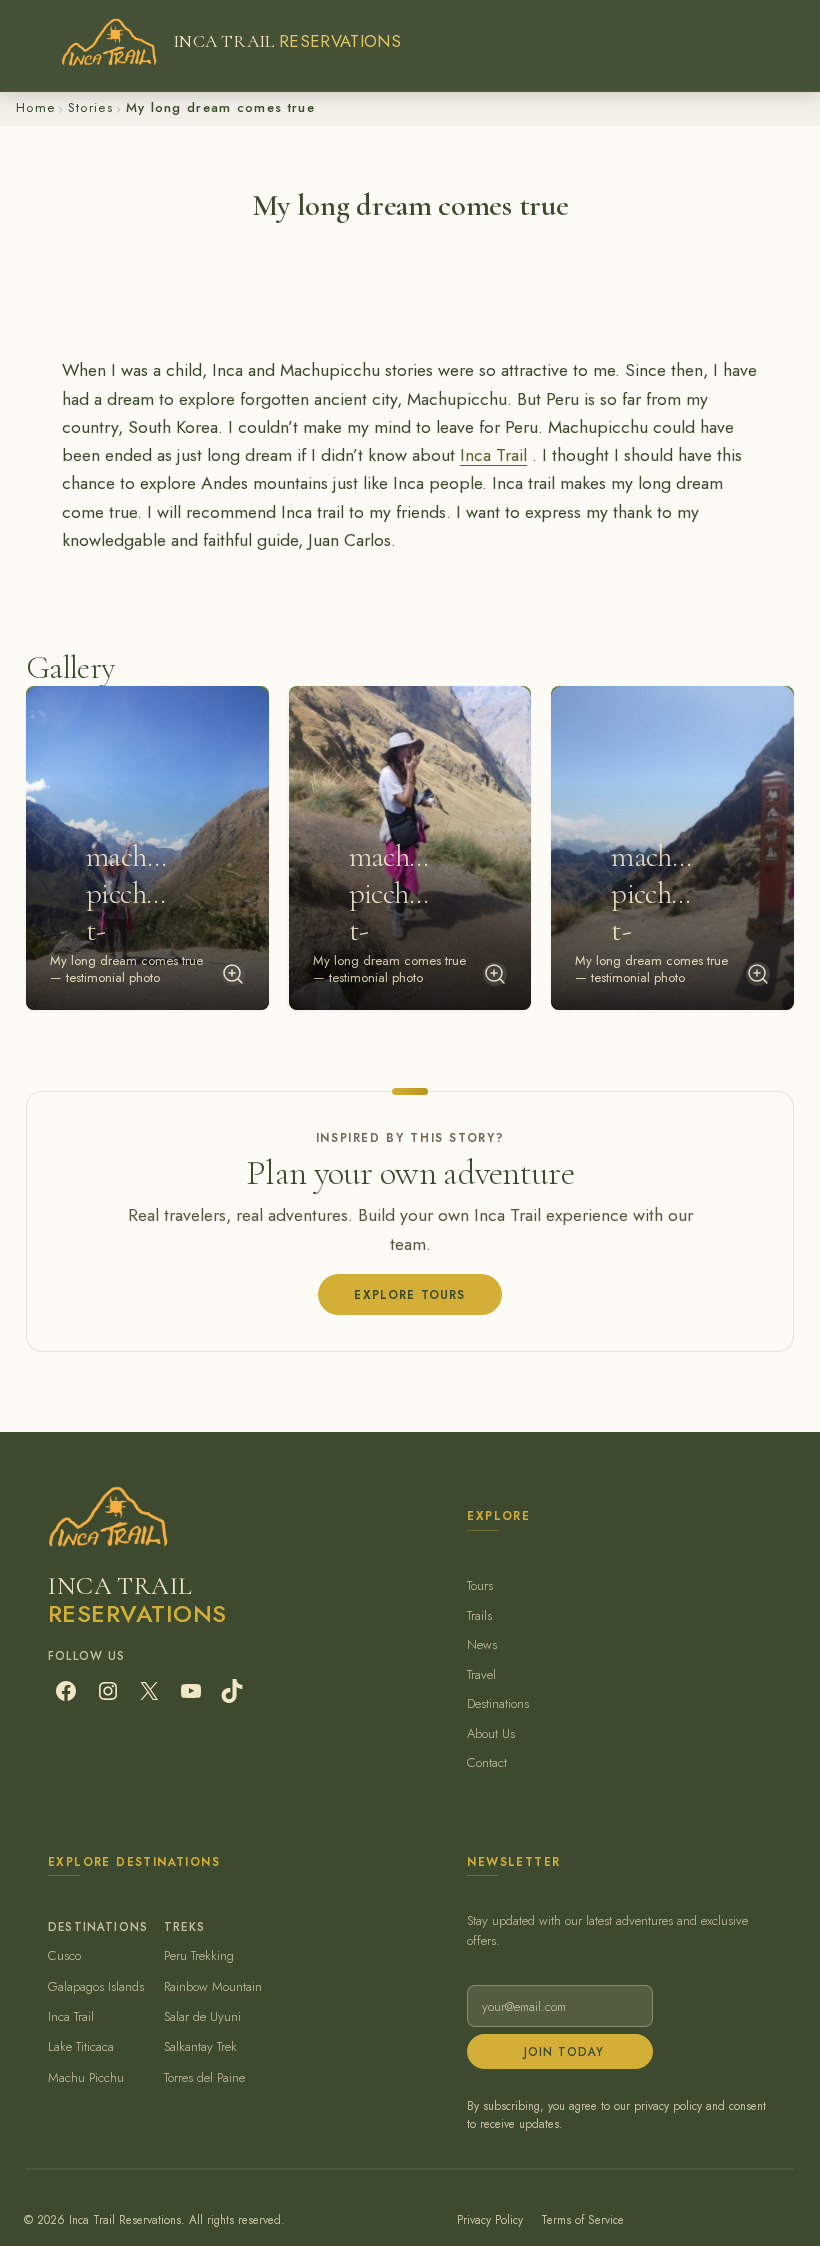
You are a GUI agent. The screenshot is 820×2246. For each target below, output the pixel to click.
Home (35, 107)
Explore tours (409, 1294)
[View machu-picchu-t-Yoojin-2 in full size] (495, 974)
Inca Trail (493, 455)
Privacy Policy (490, 2219)
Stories (90, 107)
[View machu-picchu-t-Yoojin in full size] (758, 974)
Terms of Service (582, 2219)
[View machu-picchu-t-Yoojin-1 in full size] (233, 974)
